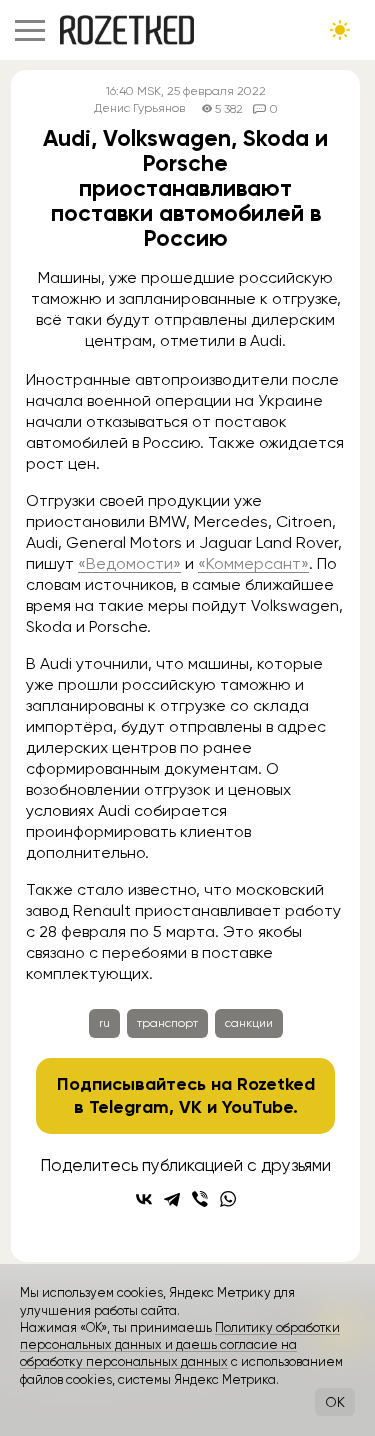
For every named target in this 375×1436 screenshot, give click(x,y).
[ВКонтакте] (144, 1199)
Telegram (129, 1107)
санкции (249, 1023)
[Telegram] (172, 1199)
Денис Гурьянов (139, 108)
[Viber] (200, 1199)
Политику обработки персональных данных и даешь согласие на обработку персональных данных (180, 1345)
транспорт (167, 1023)
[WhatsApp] (228, 1199)
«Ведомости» (129, 563)
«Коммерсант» (253, 563)
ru (104, 1023)
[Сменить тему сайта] (340, 30)
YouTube (257, 1107)
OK (335, 1402)
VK (190, 1107)
